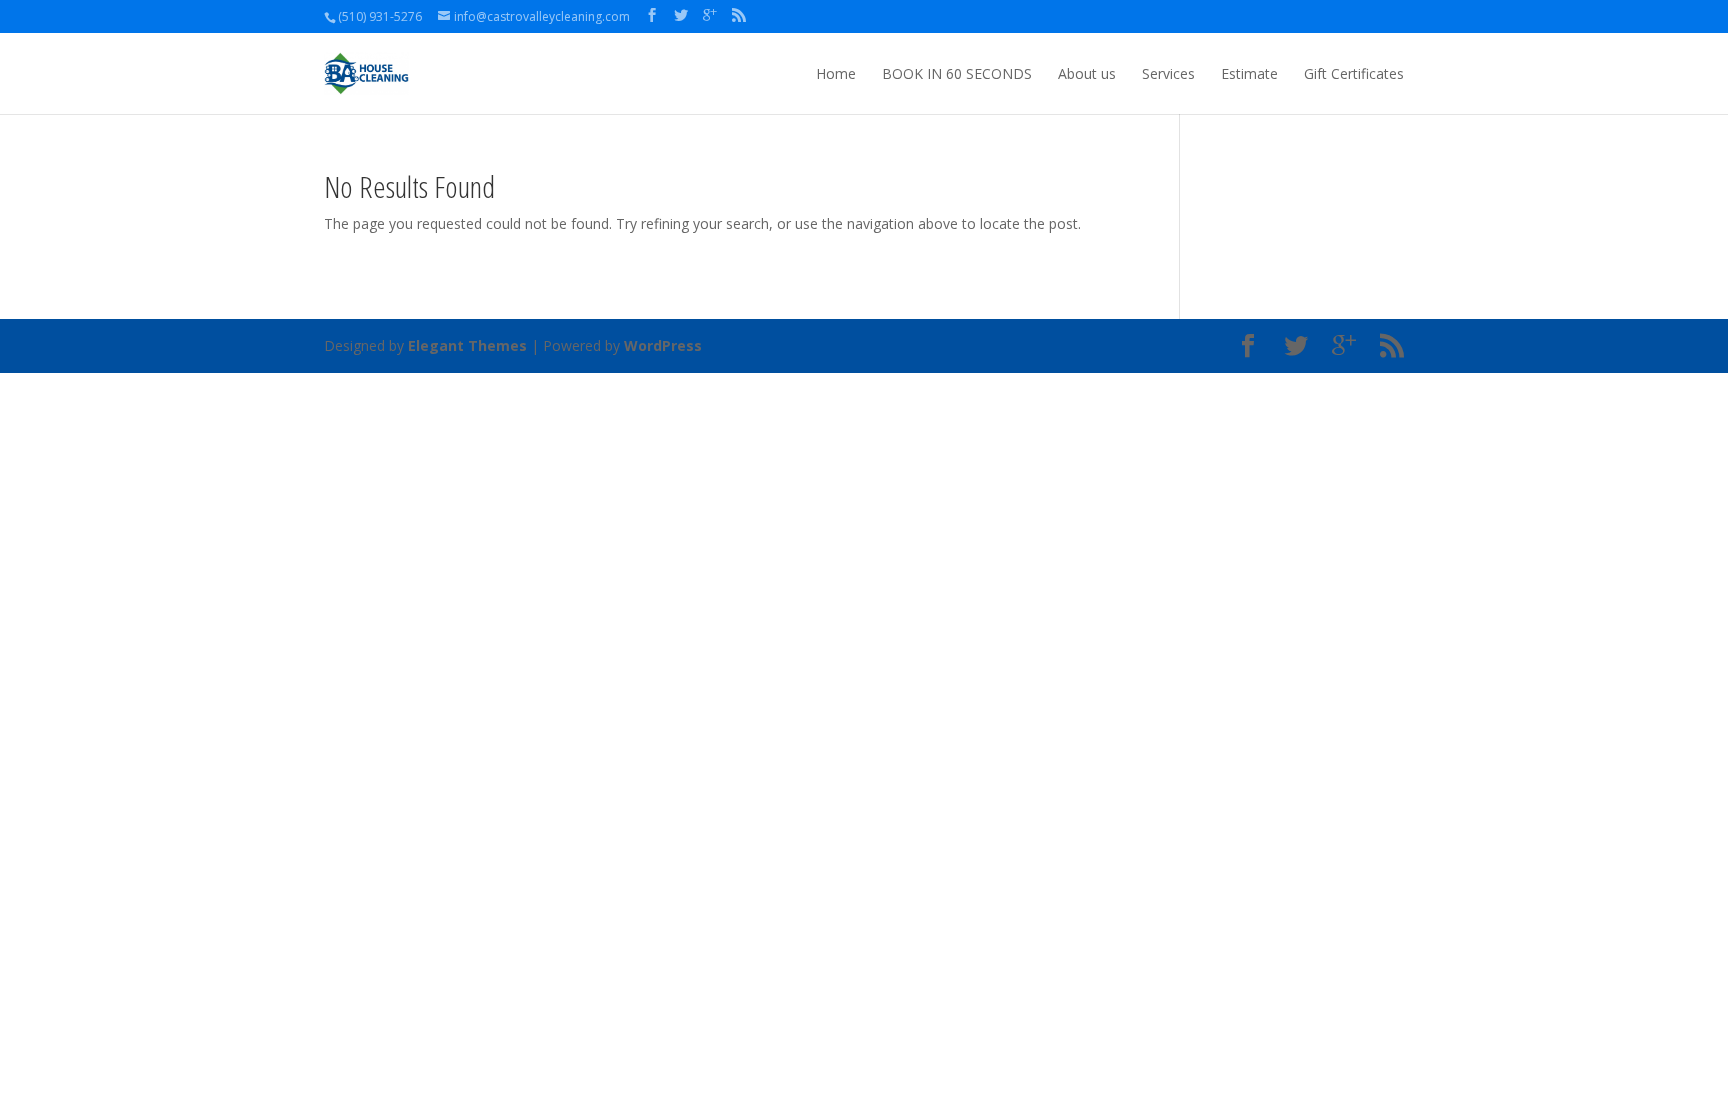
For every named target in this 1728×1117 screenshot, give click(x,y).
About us (1087, 73)
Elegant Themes (467, 345)
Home (836, 73)
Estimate (1249, 73)
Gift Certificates (1354, 73)
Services (1168, 73)
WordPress (663, 345)
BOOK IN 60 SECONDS (957, 73)
